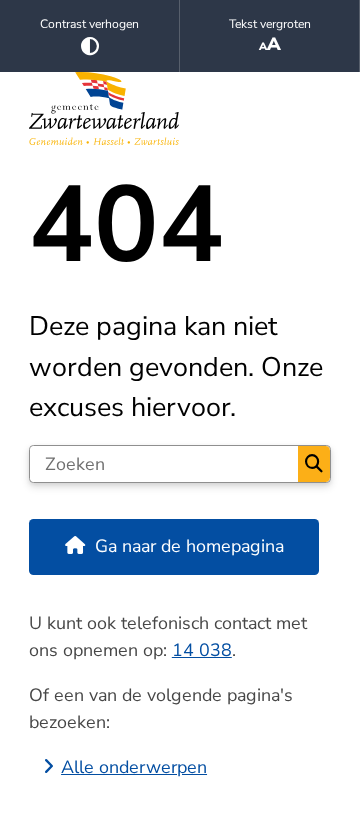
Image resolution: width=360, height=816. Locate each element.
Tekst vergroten (270, 24)
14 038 (202, 650)
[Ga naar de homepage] (180, 109)
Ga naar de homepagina (189, 546)
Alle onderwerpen (134, 767)
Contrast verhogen (89, 24)
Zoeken (314, 464)
